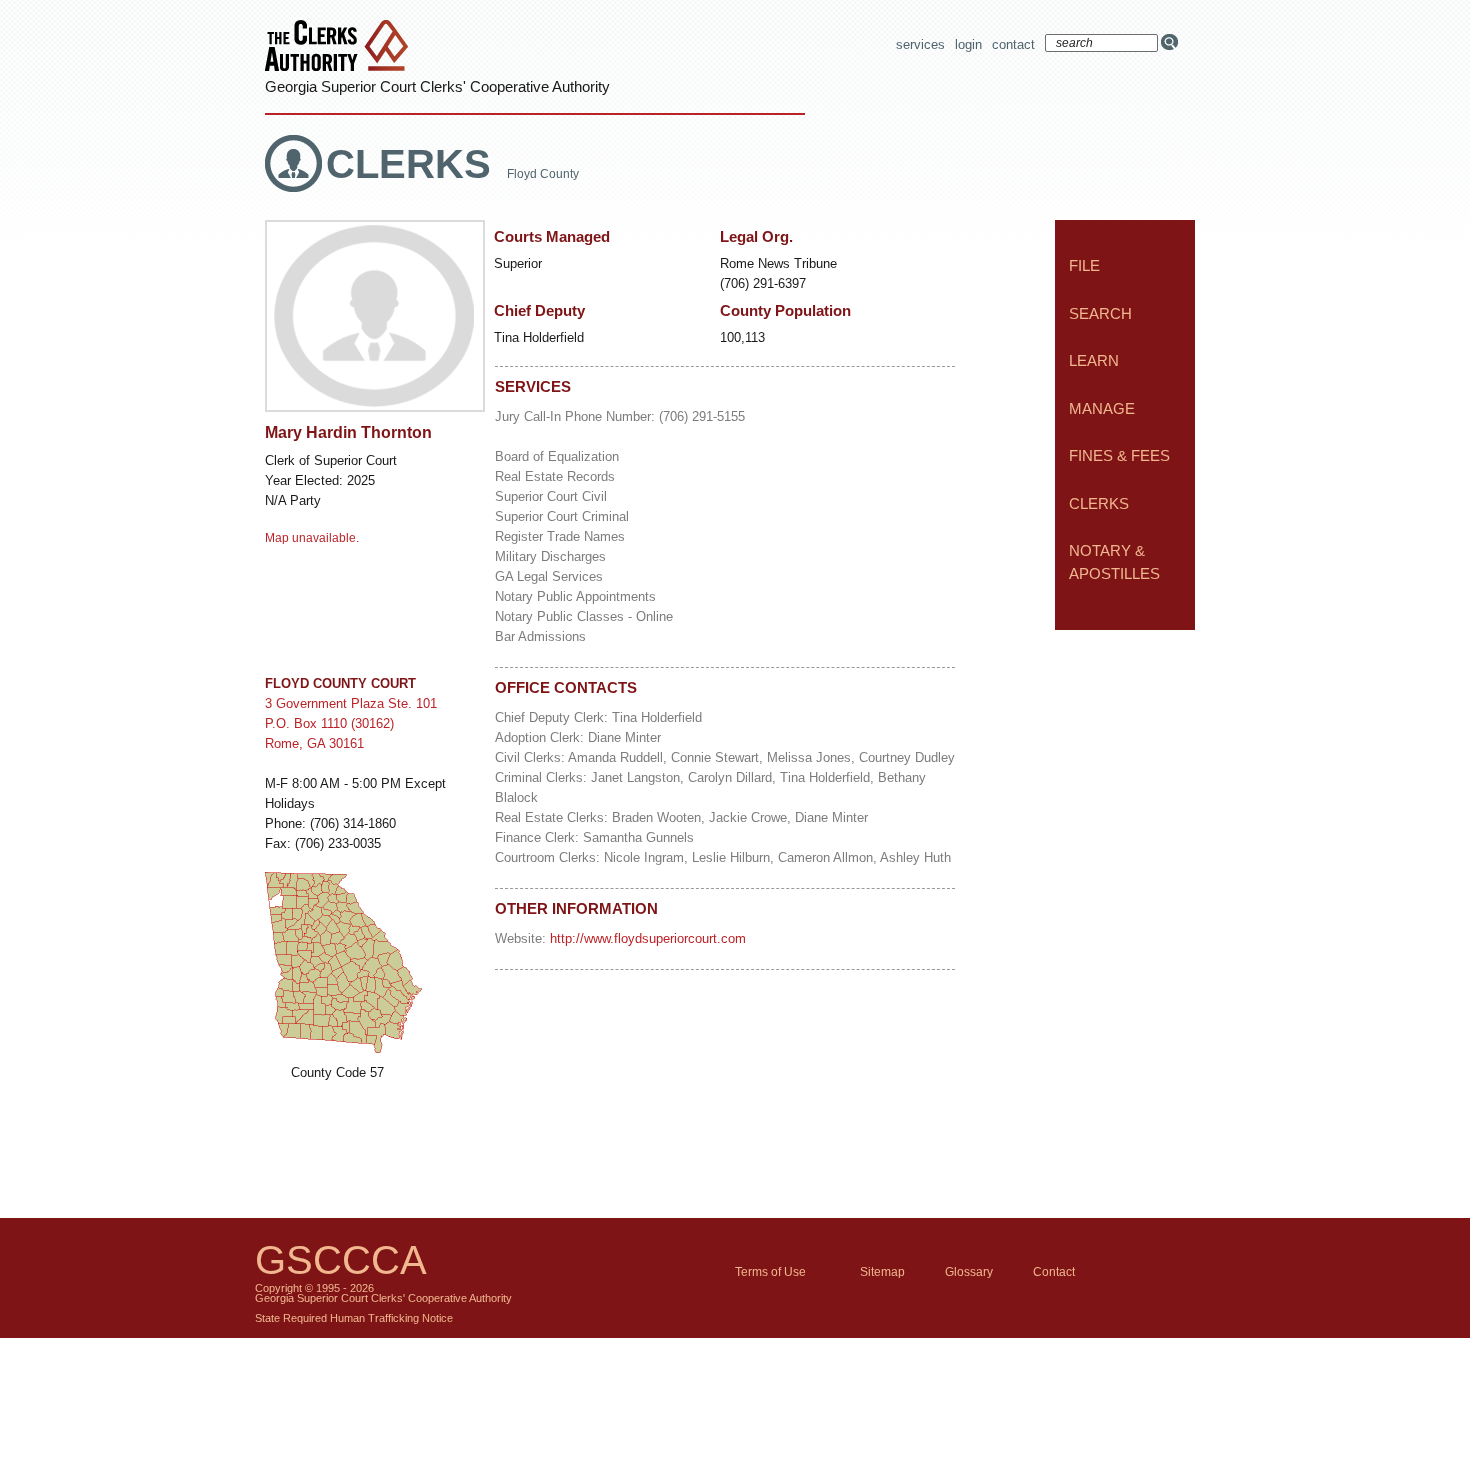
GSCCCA (341, 1260)
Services (920, 44)
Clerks (414, 164)
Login (968, 44)
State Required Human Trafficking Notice (354, 1318)
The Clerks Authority (341, 47)
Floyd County (543, 174)
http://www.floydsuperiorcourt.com (648, 938)
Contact (1013, 44)
